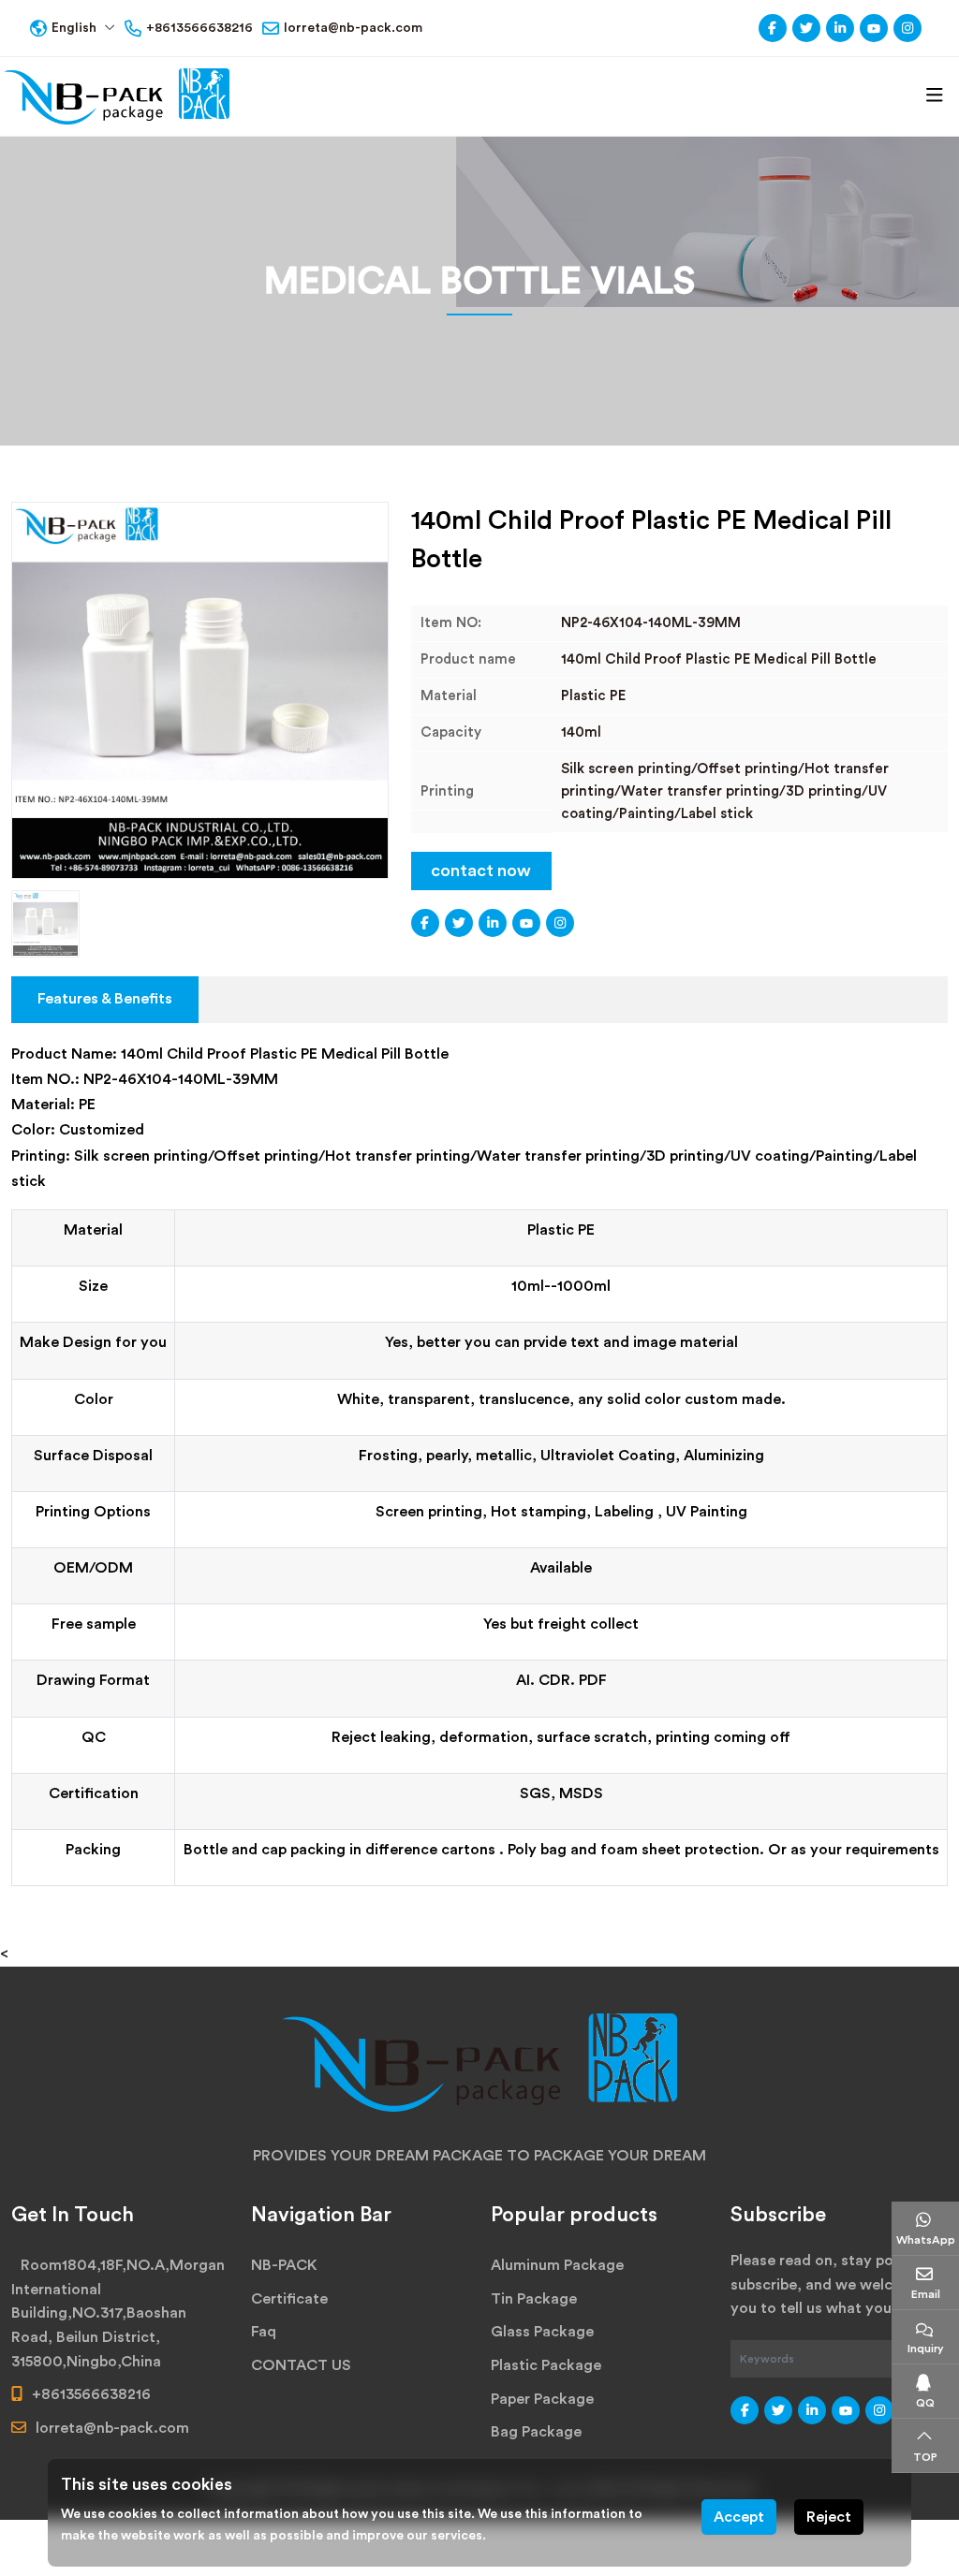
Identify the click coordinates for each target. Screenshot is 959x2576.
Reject (829, 2517)
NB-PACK (284, 2265)
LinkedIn (840, 28)
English (74, 28)
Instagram (907, 28)
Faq (264, 2332)
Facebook (773, 28)
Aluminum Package (557, 2265)
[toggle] (935, 96)
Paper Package (542, 2399)
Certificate (289, 2299)
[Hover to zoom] (200, 690)
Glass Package (542, 2332)
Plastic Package (546, 2365)
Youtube (874, 28)
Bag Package (536, 2432)
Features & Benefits (105, 999)
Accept (739, 2517)
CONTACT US (301, 2365)
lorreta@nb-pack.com (353, 28)
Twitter (806, 28)
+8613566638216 (199, 28)
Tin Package (534, 2299)
